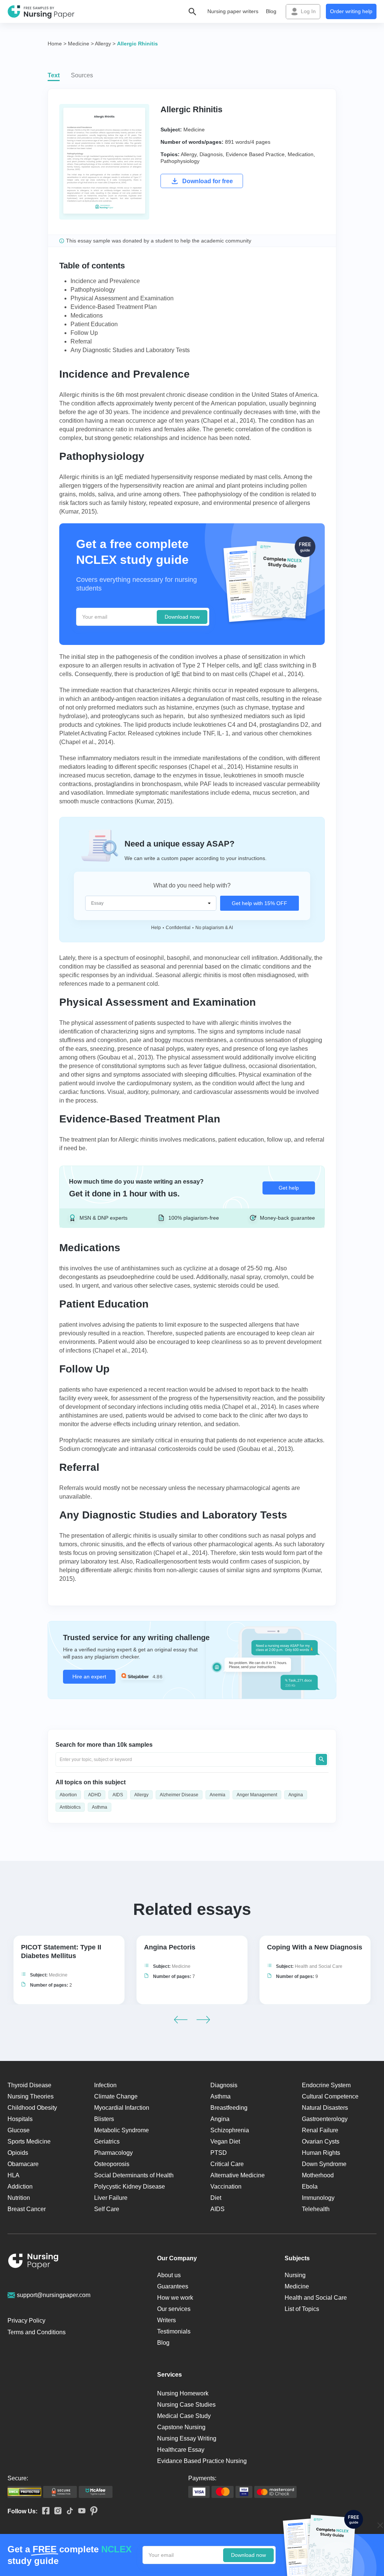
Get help (289, 1188)
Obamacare (23, 2164)
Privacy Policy (26, 2321)
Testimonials (174, 2331)
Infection (105, 2085)
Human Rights (321, 2153)
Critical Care (227, 2164)
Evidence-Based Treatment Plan (114, 307)
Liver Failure (111, 2198)
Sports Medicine (29, 2141)
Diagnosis (211, 154)
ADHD (95, 1795)
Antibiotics (70, 1807)
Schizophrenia (230, 2130)
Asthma (100, 1807)
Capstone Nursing (181, 2427)
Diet (216, 2198)
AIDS (118, 1795)
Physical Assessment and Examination (122, 298)
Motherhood (318, 2175)
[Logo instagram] (55, 2511)
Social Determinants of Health (134, 2175)
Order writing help (351, 11)
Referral (81, 341)
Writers (166, 2320)
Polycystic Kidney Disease (130, 2187)
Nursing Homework (183, 2393)
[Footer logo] (33, 2262)
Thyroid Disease (29, 2085)
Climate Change (116, 2096)
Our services (174, 2309)
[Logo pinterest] (91, 2511)
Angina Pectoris (170, 1947)
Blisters (104, 2119)
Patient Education (94, 324)
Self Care (107, 2209)
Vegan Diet (225, 2141)
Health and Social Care (319, 1966)
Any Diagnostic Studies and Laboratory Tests (130, 350)
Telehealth (316, 2209)
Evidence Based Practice (255, 154)
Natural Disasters (325, 2108)
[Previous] (181, 2020)
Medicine (194, 130)
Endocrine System (326, 2085)
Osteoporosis (112, 2164)
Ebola (310, 2187)
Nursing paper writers (233, 11)
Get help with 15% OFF (259, 903)
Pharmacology (113, 2153)
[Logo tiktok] (67, 2511)
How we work (175, 2298)
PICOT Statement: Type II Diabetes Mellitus (61, 1952)
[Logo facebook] (43, 2511)
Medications (87, 316)
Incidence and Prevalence (105, 281)
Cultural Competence (330, 2096)
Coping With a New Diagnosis (315, 1947)
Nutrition (19, 2198)
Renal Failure (320, 2130)
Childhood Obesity (32, 2108)
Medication (301, 154)
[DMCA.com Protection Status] (24, 2492)
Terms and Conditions (37, 2332)
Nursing (295, 2275)
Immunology (318, 2198)
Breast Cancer (27, 2209)
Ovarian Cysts (321, 2141)
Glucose (19, 2130)
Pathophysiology (180, 161)
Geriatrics (107, 2141)
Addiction (20, 2187)
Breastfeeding (229, 2108)
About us (169, 2275)
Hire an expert (89, 1677)
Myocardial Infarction (122, 2108)
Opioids (18, 2153)
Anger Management (257, 1795)
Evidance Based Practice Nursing (202, 2461)
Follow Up (84, 333)
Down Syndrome (324, 2164)
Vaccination (226, 2187)
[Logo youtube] (79, 2511)
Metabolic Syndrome (121, 2130)
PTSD (219, 2153)
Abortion (68, 1795)
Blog (271, 11)
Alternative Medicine (238, 2175)
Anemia (217, 1795)
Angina (296, 1795)
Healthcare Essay (181, 2450)
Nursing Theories (31, 2096)
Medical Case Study (184, 2416)
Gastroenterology (325, 2119)
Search (321, 1760)
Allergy (189, 154)
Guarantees (173, 2286)
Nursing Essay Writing (187, 2438)
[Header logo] (41, 12)
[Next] (203, 2020)
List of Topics (302, 2309)
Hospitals (20, 2119)
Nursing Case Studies (186, 2405)
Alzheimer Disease (179, 1795)
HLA (13, 2175)
